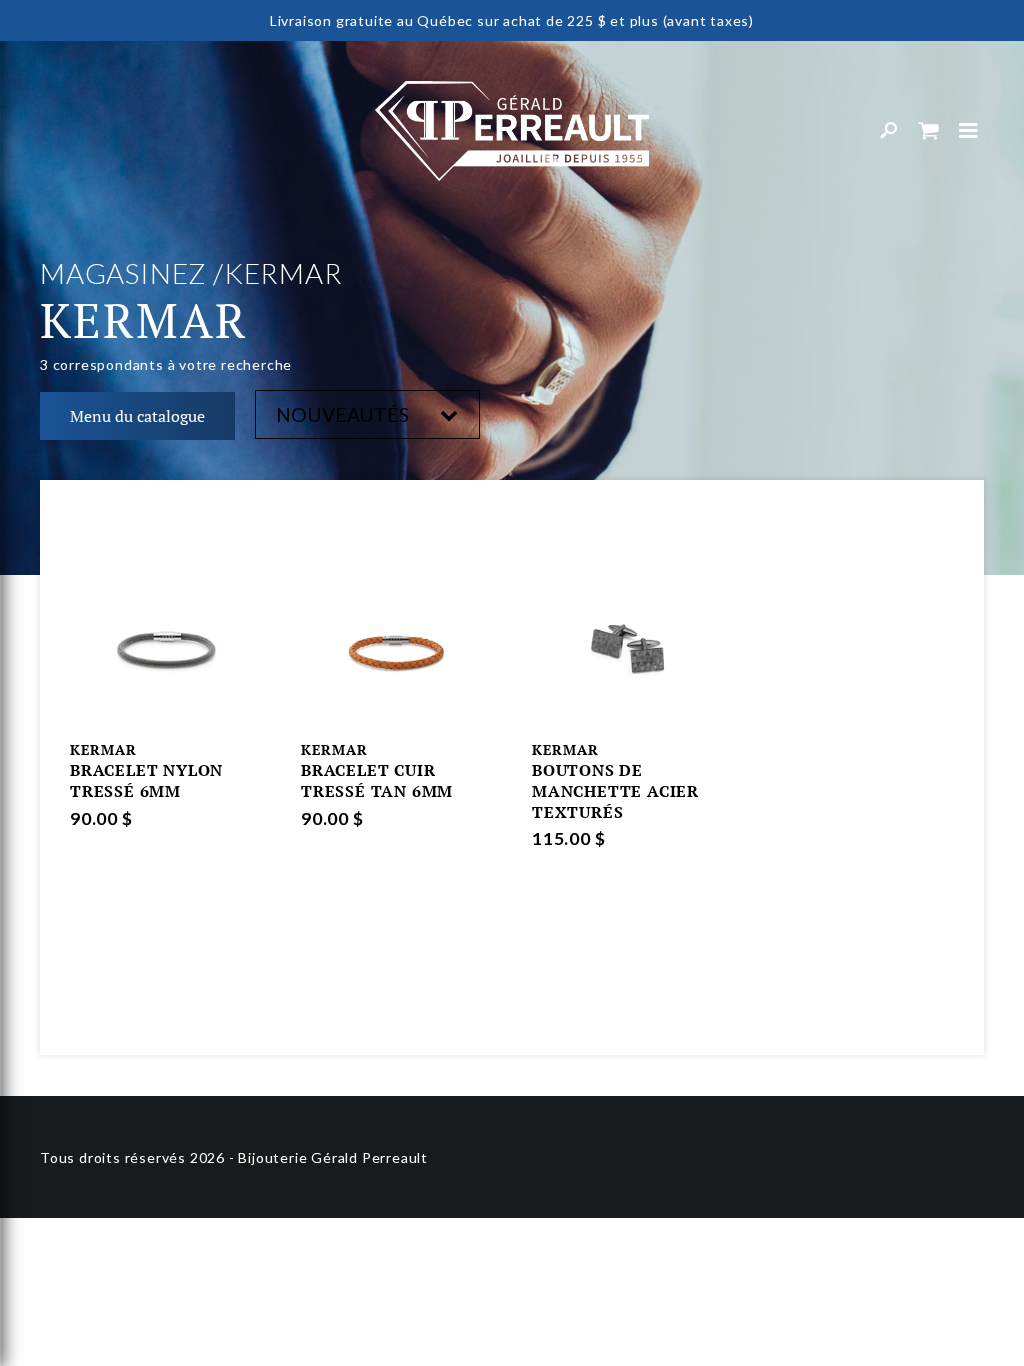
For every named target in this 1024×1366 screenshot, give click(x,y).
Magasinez (123, 273)
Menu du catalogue (137, 416)
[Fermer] (969, 131)
